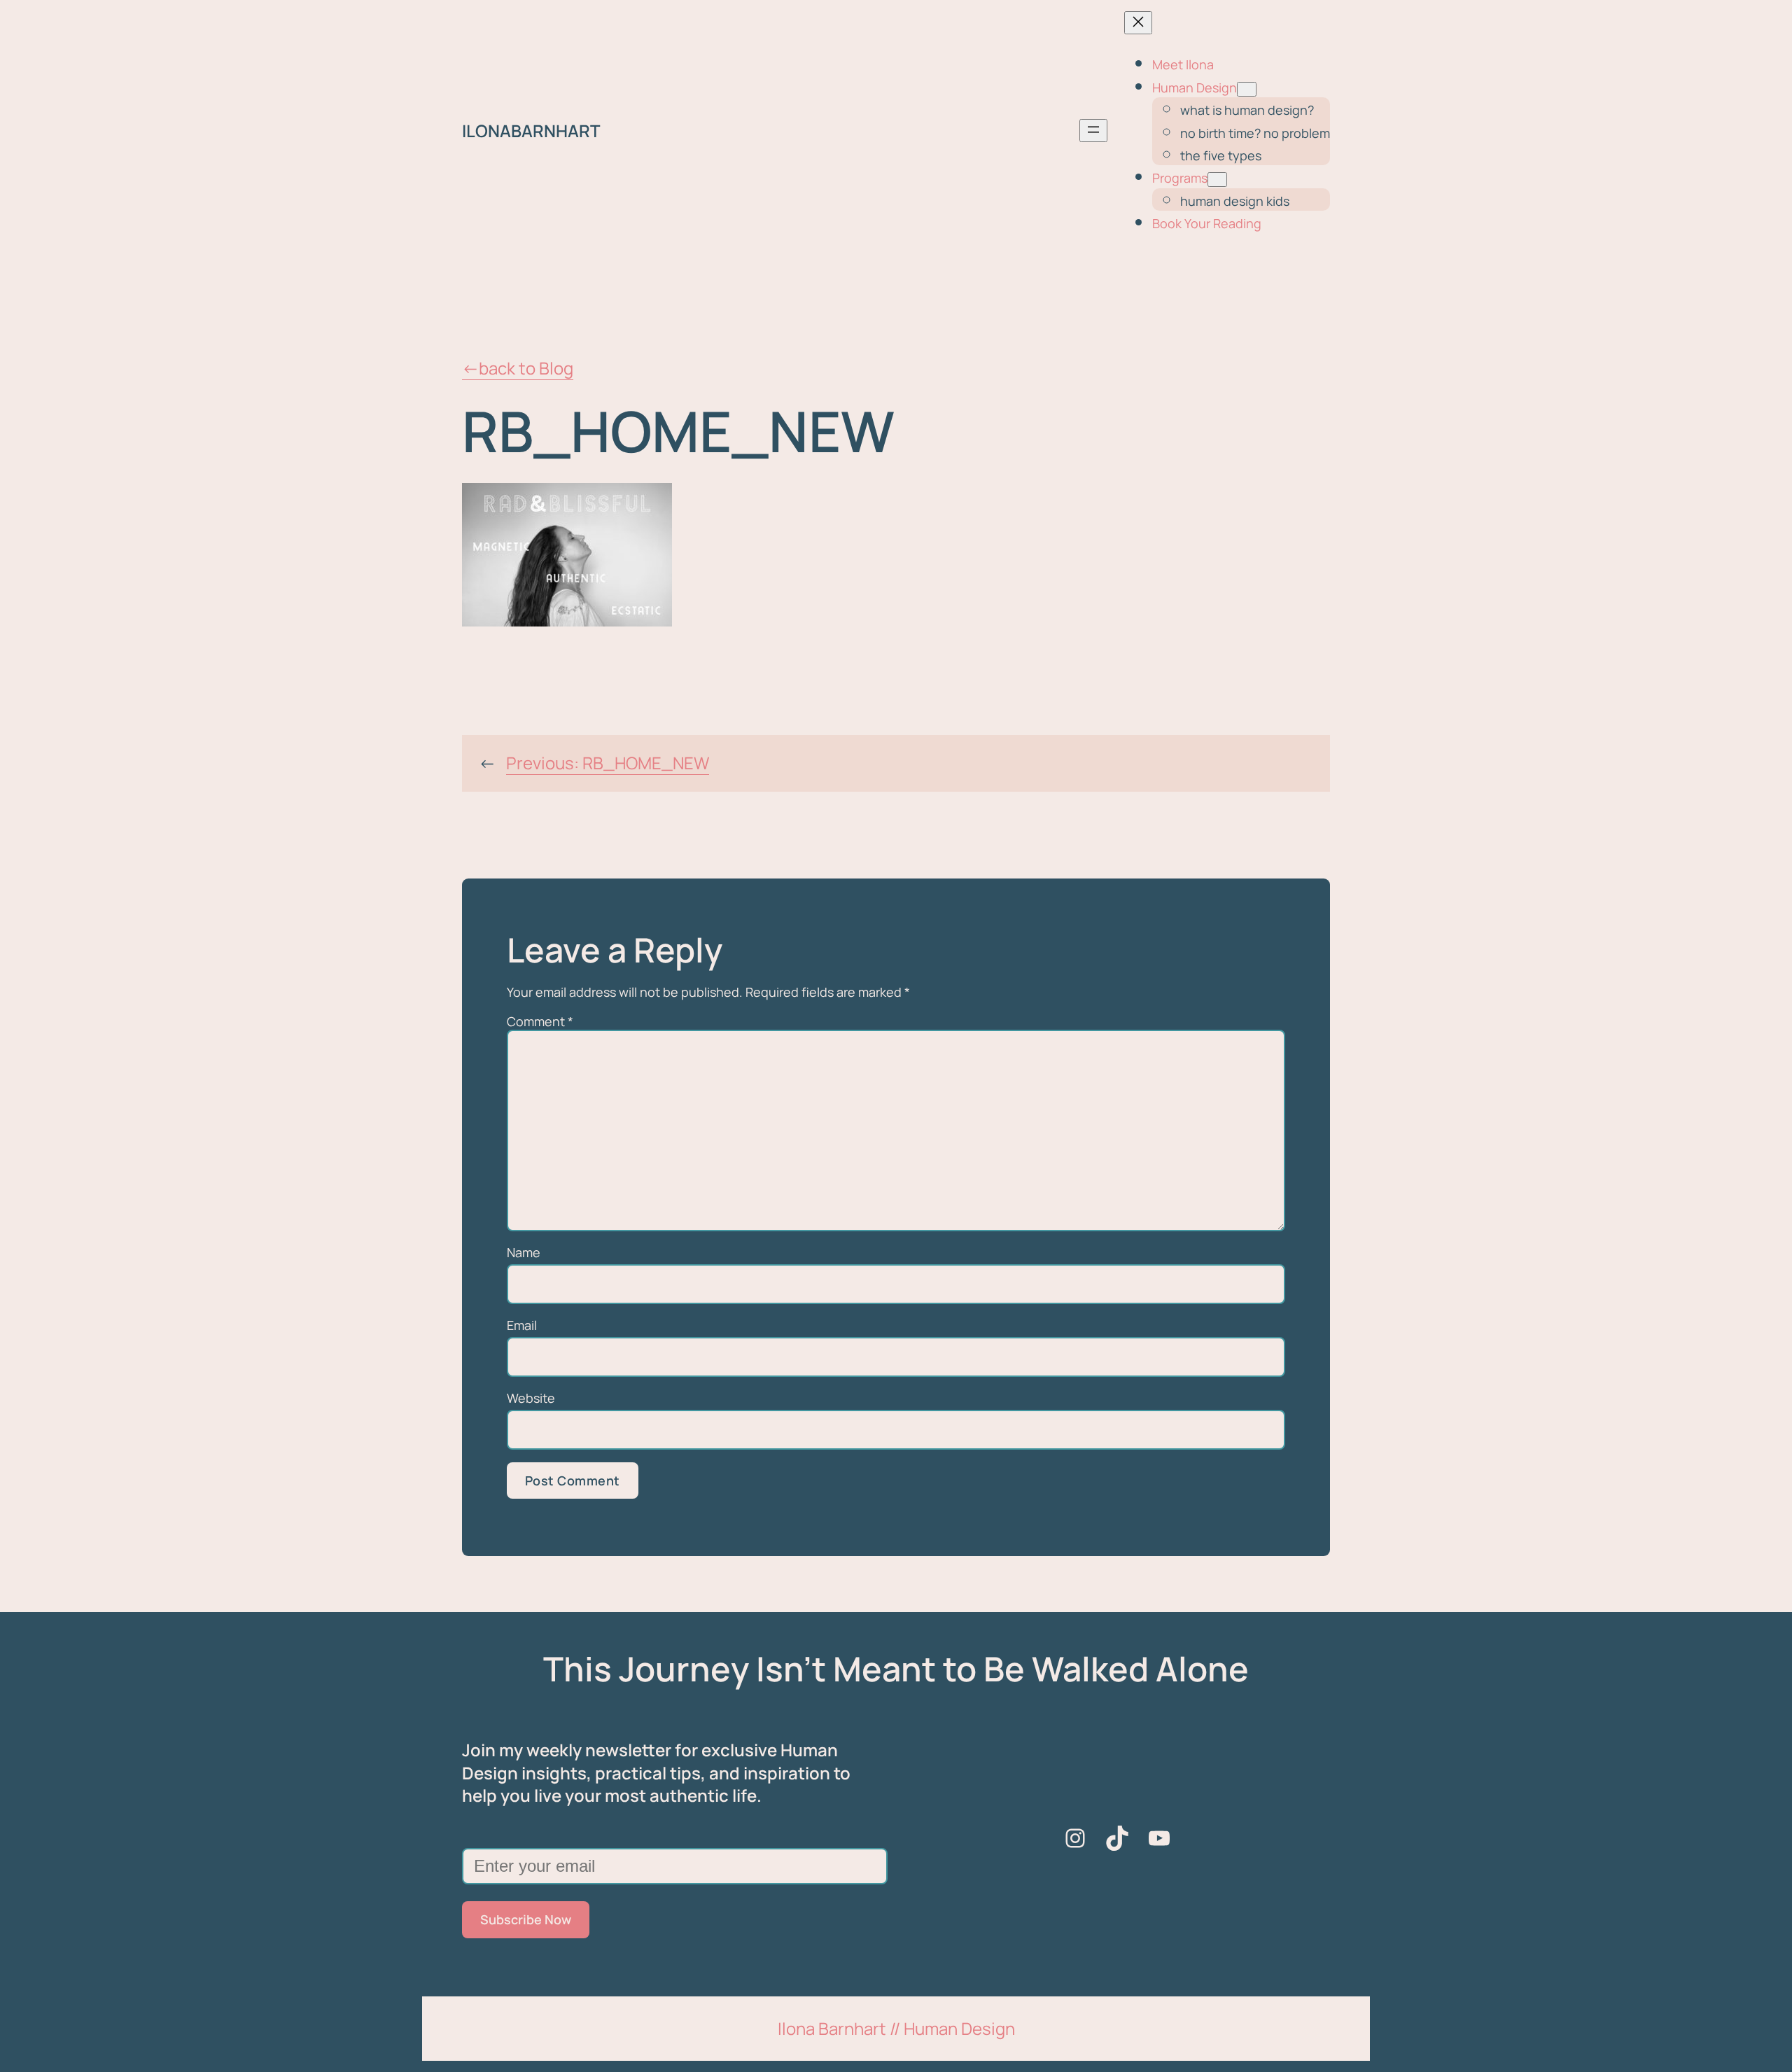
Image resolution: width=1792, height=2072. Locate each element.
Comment (540, 1021)
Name (524, 1252)
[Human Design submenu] (1247, 89)
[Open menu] (1093, 131)
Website (531, 1398)
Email (522, 1325)
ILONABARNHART (531, 131)
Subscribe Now (526, 1919)
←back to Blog (518, 368)
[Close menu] (1138, 23)
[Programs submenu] (1217, 180)
